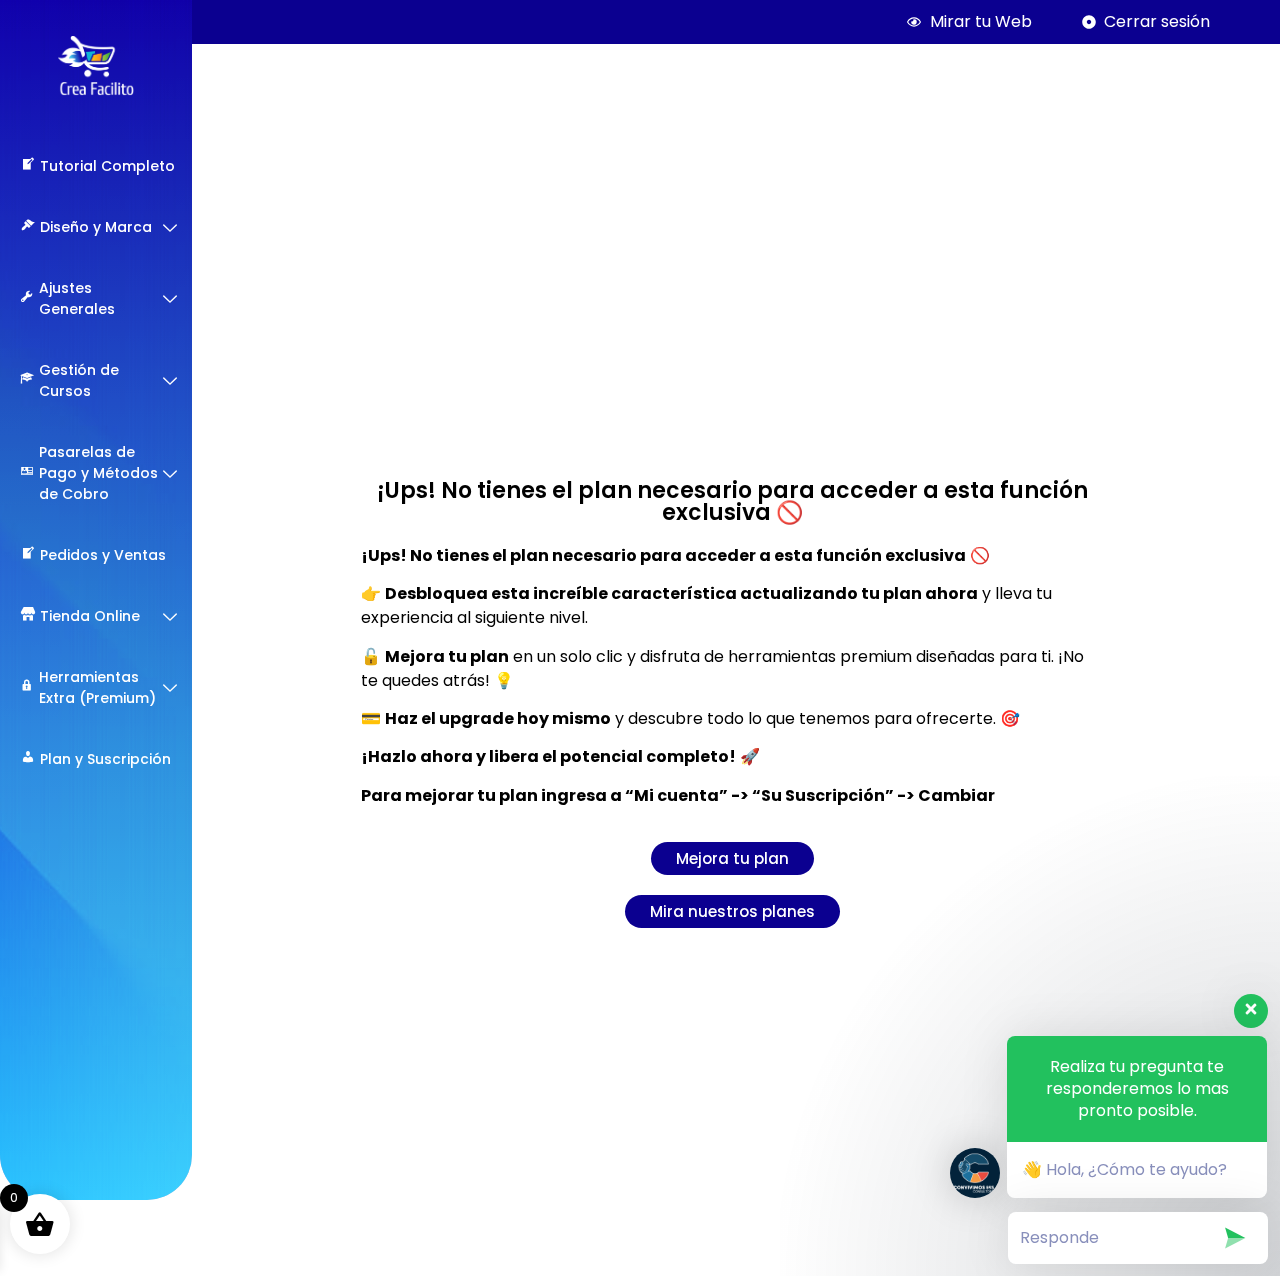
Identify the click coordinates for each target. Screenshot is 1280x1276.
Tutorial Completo (107, 166)
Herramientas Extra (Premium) (97, 687)
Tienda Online (90, 616)
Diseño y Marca (96, 227)
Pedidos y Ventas (103, 555)
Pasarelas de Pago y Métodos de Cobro (98, 473)
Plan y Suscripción (105, 759)
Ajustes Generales (77, 298)
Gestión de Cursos (79, 380)
